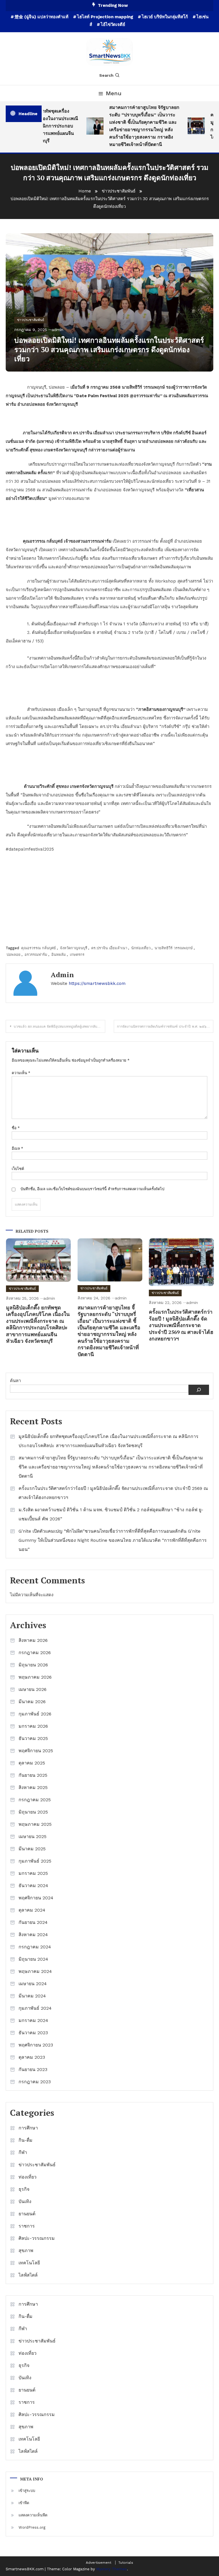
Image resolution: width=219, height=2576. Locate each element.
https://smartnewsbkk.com (97, 983)
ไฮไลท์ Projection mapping (105, 17)
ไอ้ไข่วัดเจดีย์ (113, 25)
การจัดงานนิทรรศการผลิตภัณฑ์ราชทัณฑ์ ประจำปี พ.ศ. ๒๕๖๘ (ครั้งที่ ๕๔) (165, 1027)
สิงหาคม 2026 (33, 1640)
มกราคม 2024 (33, 2020)
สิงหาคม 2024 (33, 1935)
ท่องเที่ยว (28, 2177)
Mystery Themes (111, 2569)
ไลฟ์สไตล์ (28, 2275)
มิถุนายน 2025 (33, 1812)
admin (57, 330)
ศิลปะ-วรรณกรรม (37, 2238)
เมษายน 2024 (33, 1984)
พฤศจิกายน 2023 (36, 2045)
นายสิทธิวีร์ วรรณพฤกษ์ (174, 948)
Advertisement (99, 2563)
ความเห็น (21, 1073)
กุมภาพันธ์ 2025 (35, 1861)
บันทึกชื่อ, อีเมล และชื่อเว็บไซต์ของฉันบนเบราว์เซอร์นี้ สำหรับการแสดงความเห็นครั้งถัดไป (92, 1189)
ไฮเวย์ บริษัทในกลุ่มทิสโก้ (165, 17)
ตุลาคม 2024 (32, 1910)
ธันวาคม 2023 (33, 2033)
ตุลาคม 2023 (32, 2057)
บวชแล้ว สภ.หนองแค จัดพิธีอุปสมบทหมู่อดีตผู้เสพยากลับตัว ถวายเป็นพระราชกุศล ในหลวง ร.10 (59, 1027)
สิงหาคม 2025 (33, 1787)
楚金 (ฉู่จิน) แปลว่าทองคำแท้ (41, 17)
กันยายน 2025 (33, 1775)
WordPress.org (32, 2527)
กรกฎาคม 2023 (35, 2082)
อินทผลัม (59, 955)
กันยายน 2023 (33, 2069)
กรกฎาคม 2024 (35, 1947)
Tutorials (126, 2563)
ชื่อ (16, 1128)
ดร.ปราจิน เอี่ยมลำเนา (109, 948)
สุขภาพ (26, 2251)
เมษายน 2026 (33, 1689)
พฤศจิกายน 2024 (36, 1898)
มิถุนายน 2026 (33, 1665)
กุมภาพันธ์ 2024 (35, 2008)
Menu (114, 93)
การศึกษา (28, 2128)
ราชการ (27, 2226)
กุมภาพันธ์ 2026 (35, 1714)
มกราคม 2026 (33, 1726)
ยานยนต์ (27, 2214)
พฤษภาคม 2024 (35, 1971)
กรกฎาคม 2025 (35, 1800)
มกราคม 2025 (33, 1873)
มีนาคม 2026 (32, 1702)
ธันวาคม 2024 (33, 1886)
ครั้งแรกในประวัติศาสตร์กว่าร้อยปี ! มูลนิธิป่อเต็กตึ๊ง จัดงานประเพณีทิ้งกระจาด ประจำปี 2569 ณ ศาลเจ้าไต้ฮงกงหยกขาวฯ (181, 1325)
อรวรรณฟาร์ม (36, 955)
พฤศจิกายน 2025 (36, 1751)
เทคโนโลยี (29, 2263)
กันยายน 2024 (33, 1922)
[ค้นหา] (199, 1390)
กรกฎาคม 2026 (35, 1653)
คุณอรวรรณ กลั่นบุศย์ (38, 948)
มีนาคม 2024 (32, 1996)
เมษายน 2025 (33, 1836)
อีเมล (17, 1148)
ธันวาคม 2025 (33, 1738)
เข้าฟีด (24, 2503)
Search (106, 75)
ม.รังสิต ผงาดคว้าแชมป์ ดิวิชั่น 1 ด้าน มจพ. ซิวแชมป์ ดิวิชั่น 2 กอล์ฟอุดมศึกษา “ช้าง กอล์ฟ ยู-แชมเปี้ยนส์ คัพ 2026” (111, 1514)
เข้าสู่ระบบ (27, 2491)
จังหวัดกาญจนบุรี (74, 948)
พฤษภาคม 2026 (35, 1677)
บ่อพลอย (14, 955)
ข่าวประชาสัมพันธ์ (31, 320)
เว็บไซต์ (18, 1169)
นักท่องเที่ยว (141, 948)
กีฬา (23, 2152)
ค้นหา (15, 1381)
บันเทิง (25, 2201)
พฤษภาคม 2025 (35, 1824)
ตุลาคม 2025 (32, 1763)
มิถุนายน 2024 (33, 1959)
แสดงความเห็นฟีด (33, 2515)
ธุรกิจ (24, 2189)
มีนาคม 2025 (32, 1849)
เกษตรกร (77, 955)
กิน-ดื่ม (26, 2140)
